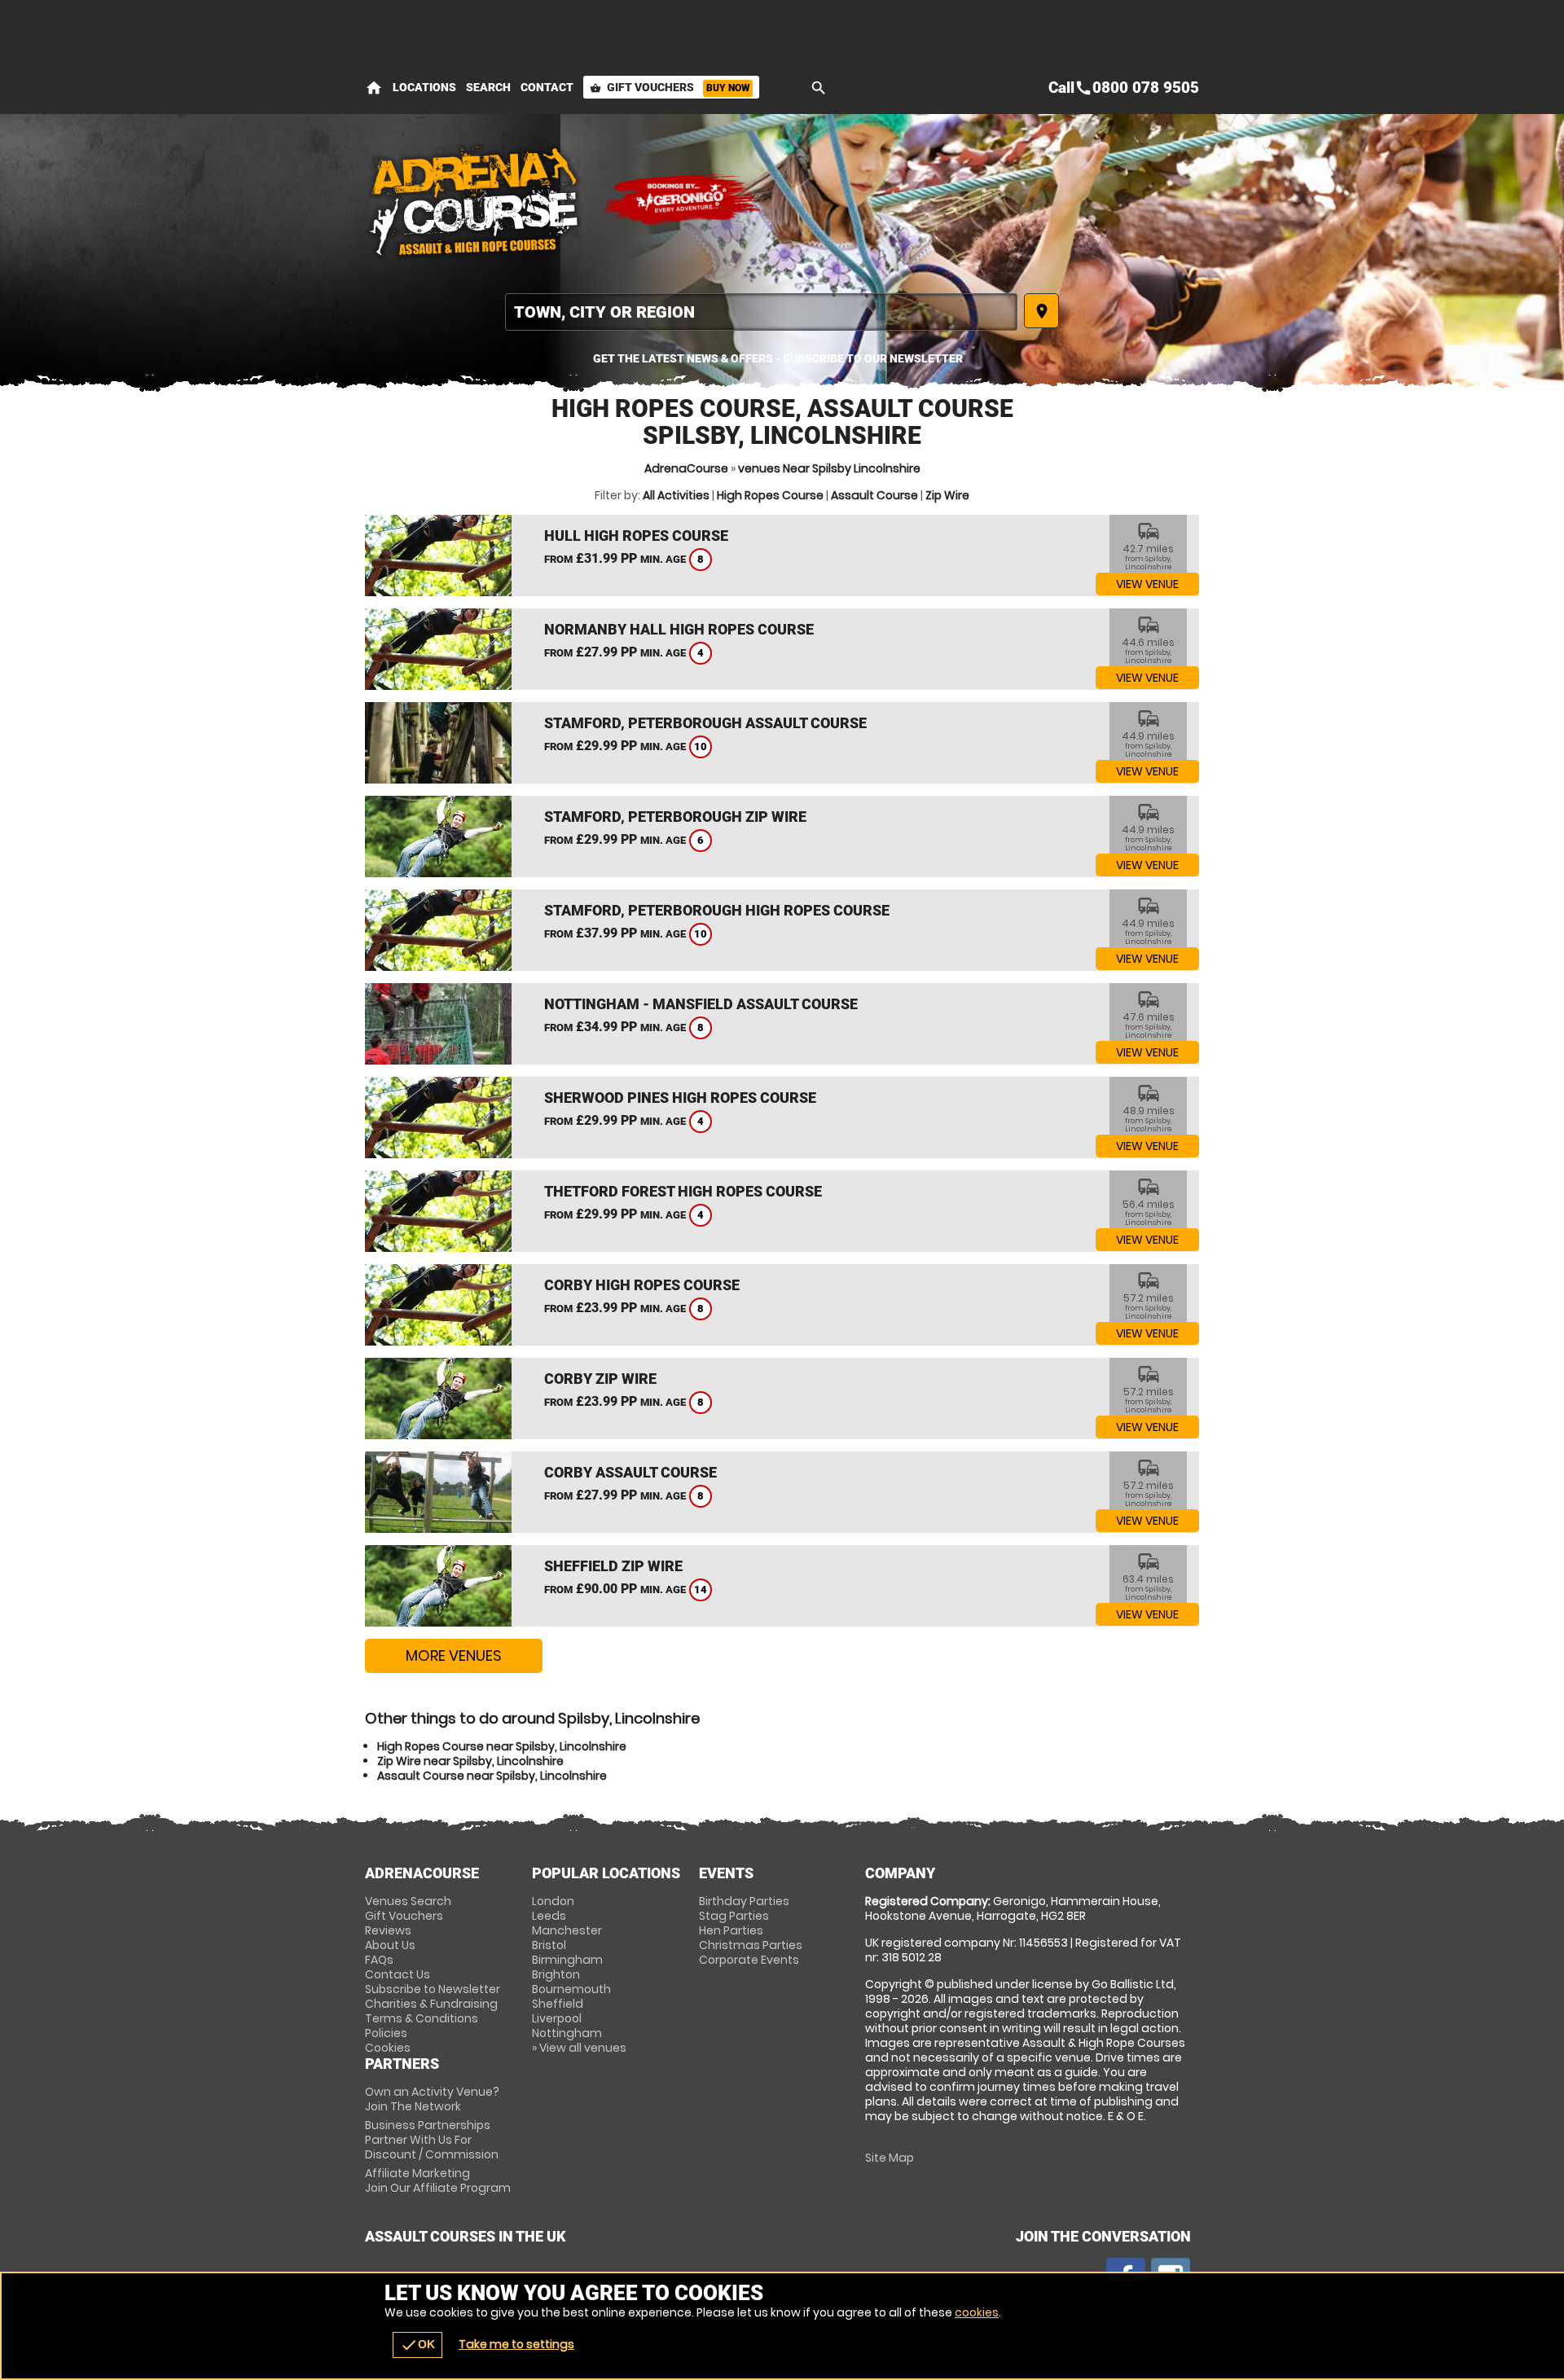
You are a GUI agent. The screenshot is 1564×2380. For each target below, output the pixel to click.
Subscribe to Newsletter (433, 1989)
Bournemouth (571, 1989)
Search (488, 87)
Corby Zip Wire (600, 1379)
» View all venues (579, 2048)
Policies (386, 2033)
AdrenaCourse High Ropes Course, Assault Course (475, 200)
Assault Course (874, 495)
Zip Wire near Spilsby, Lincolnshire (470, 1761)
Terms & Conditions (422, 2018)
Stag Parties (734, 1916)
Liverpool (557, 2018)
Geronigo (683, 200)
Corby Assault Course (630, 1472)
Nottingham (567, 2033)
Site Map (890, 2158)
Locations (424, 87)
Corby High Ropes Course (642, 1285)
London (553, 1901)
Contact (547, 87)
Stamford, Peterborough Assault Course (705, 723)
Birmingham (567, 1960)
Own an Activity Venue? (432, 2099)
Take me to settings (516, 2344)
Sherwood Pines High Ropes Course (680, 1098)
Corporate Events (749, 1960)
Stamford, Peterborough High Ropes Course (717, 910)
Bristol (549, 1945)
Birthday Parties (744, 1901)
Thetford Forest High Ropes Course (683, 1191)
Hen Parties (731, 1930)
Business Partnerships (432, 2140)
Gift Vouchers (670, 87)
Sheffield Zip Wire (613, 1566)
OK (417, 2345)
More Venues (454, 1655)
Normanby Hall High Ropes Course (679, 629)
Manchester (567, 1930)
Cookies (388, 2048)
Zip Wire (947, 495)
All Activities (676, 495)
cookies (977, 2312)
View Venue (1147, 584)
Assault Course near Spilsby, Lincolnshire (492, 1776)
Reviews (388, 1930)
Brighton (556, 1974)
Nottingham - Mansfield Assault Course (701, 1004)
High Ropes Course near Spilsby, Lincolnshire (502, 1746)
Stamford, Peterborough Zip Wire (675, 817)
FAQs (379, 1960)
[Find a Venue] (761, 312)
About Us (390, 1945)
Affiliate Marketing (438, 2180)
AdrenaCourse (686, 468)
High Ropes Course (770, 495)
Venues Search (408, 1901)
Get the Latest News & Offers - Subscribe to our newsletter (778, 358)
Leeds (549, 1916)
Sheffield (558, 2004)
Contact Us (398, 1974)
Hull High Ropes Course (636, 536)
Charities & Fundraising (431, 2004)
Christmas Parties (751, 1945)
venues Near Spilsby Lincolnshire (829, 468)
